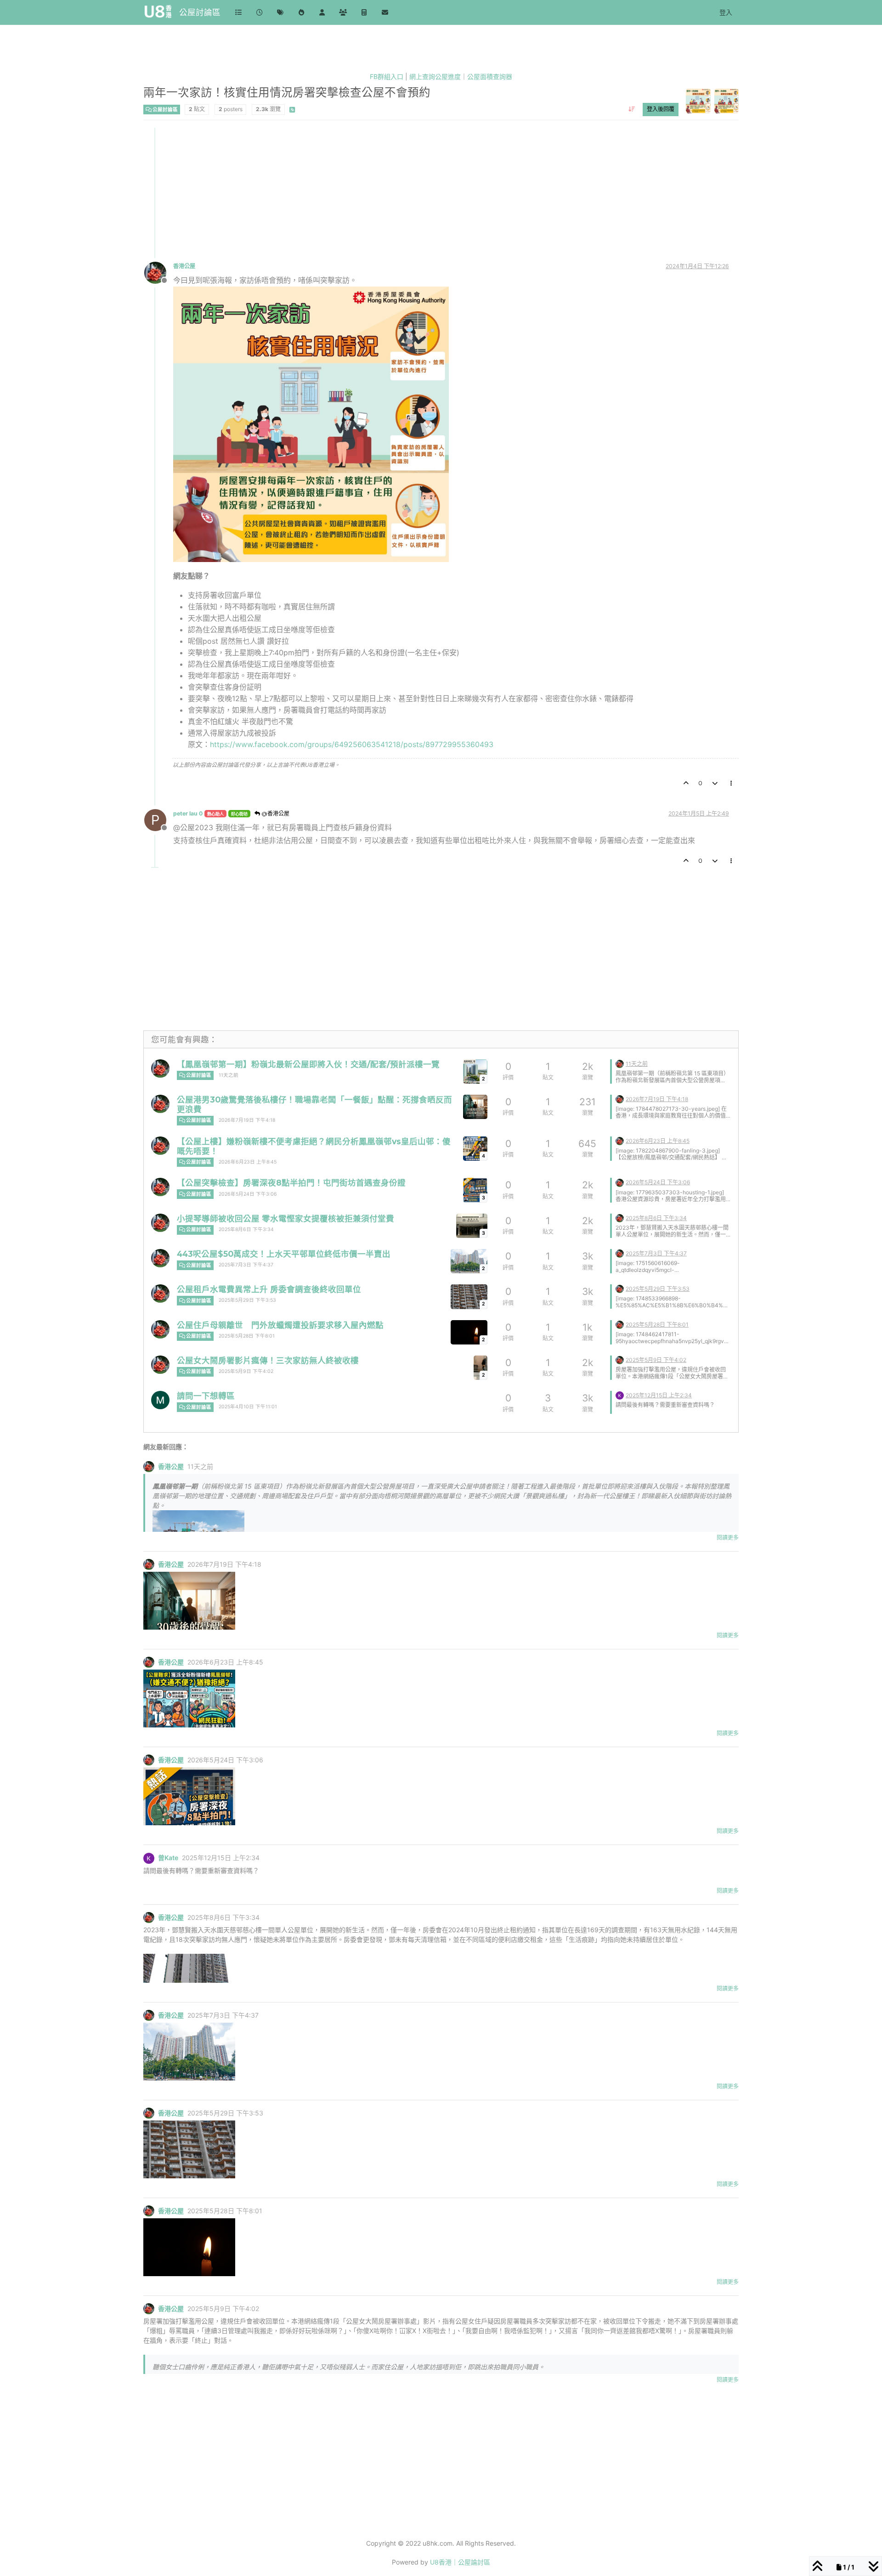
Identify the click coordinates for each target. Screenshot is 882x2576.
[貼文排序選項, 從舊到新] (631, 109)
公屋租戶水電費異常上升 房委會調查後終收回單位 (269, 1289)
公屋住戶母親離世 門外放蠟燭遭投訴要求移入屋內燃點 (280, 1325)
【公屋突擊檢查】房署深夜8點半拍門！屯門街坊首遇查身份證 (291, 1183)
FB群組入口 (387, 76)
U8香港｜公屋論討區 (460, 2562)
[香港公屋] (160, 1069)
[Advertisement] (420, 192)
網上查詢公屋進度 (435, 76)
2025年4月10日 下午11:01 (248, 1407)
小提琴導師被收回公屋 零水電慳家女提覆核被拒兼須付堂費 (286, 1218)
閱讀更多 (728, 1538)
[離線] (159, 272)
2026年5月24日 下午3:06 (248, 1194)
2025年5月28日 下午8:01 (247, 1336)
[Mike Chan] (160, 1400)
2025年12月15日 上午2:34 (659, 1395)
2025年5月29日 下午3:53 (247, 1300)
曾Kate (168, 1858)
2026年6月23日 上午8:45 (248, 1162)
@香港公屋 (275, 813)
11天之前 (229, 1075)
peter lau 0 (188, 813)
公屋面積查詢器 (490, 76)
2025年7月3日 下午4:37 (246, 1265)
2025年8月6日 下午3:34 (246, 1229)
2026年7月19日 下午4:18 (247, 1120)
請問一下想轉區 (206, 1396)
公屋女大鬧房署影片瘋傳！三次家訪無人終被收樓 (268, 1360)
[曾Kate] (620, 1395)
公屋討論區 (200, 12)
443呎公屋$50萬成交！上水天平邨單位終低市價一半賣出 (284, 1254)
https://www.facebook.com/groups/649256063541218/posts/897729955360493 (352, 744)
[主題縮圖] (475, 1107)
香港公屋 (184, 266)
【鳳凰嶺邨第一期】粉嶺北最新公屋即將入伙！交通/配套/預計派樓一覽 (308, 1064)
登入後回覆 (661, 109)
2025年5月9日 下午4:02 (246, 1371)
